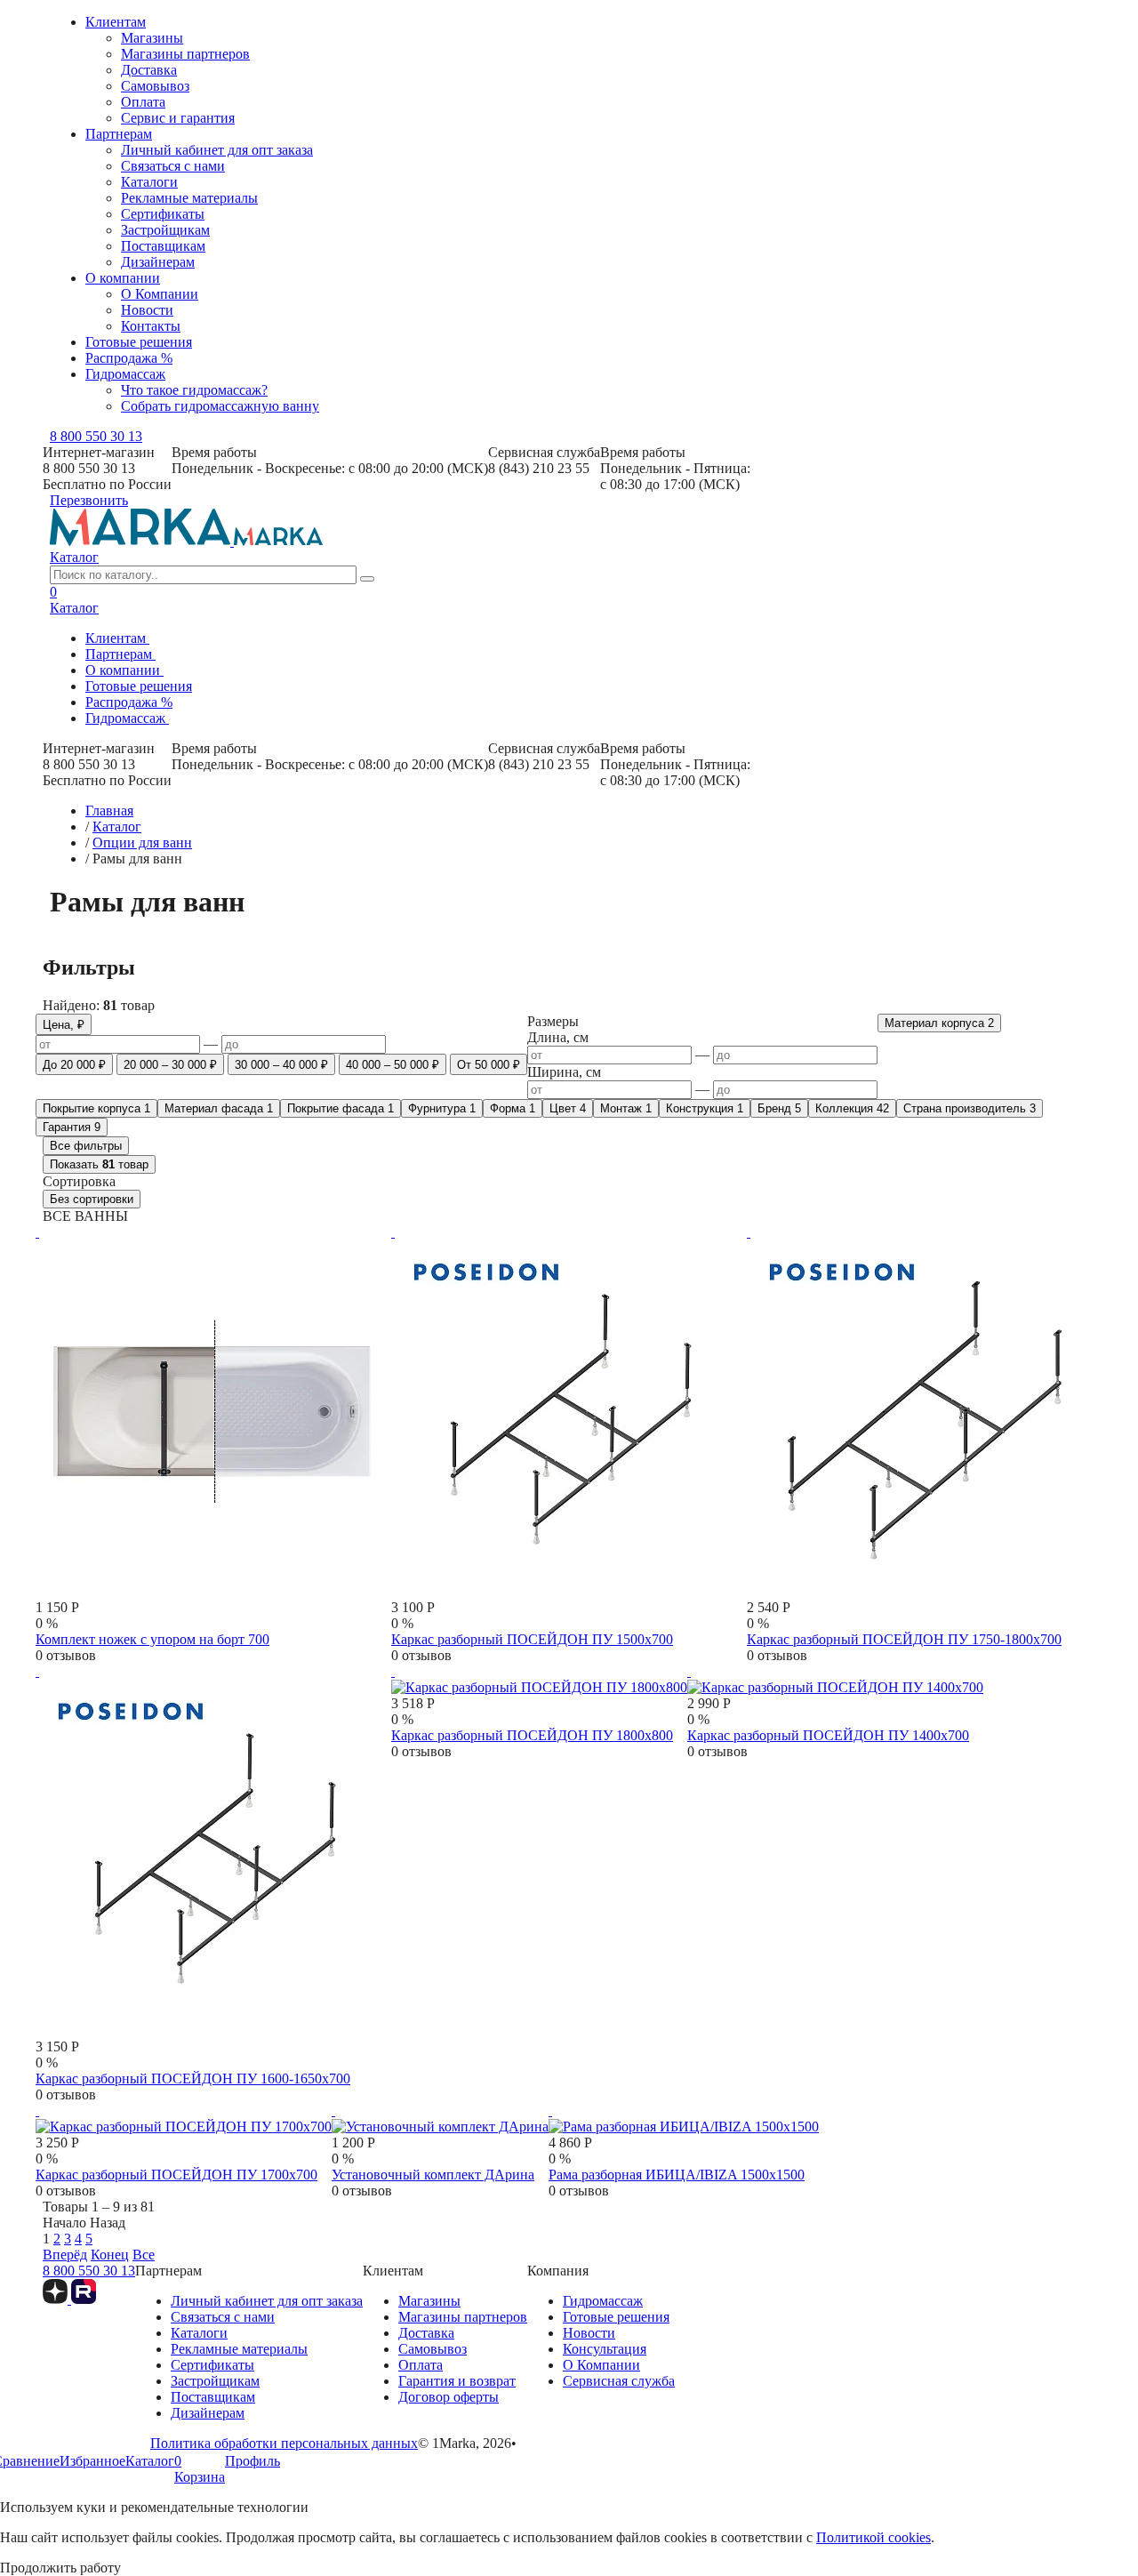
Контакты (151, 326)
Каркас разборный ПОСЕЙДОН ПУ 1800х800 (532, 1735)
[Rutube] (84, 2299)
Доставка (149, 70)
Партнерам (119, 134)
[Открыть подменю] (155, 643)
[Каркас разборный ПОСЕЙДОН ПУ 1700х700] (184, 2119)
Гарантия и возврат (457, 2381)
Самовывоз (155, 86)
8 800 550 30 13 (96, 436)
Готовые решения (139, 342)
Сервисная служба (619, 2381)
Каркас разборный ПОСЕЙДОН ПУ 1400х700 (828, 1735)
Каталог (74, 557)
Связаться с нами (173, 166)
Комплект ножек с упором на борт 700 (152, 1639)
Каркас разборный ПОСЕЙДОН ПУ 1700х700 (176, 2175)
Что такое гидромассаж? (194, 390)
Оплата (143, 102)
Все (144, 2255)
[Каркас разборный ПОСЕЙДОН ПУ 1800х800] (539, 1679)
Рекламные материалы (189, 198)
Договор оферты (449, 2397)
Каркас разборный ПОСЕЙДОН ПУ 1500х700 (532, 1639)
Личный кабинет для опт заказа (217, 150)
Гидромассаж (125, 374)
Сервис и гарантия (178, 118)
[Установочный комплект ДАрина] (440, 2119)
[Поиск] (367, 579)
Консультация (605, 2349)
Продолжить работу (60, 2568)
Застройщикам (165, 230)
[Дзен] (57, 2299)
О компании (123, 278)
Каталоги (149, 182)
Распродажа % (129, 358)
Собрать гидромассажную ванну (220, 406)
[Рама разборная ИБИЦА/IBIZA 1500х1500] (684, 2119)
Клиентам (116, 22)
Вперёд (65, 2255)
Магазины (152, 38)
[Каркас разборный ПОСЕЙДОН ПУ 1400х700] (835, 1679)
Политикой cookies (874, 2537)
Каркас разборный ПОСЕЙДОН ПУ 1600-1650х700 (193, 2078)
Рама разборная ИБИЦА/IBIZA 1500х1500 (677, 2175)
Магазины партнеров (185, 54)
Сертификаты (163, 214)
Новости (147, 310)
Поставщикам (163, 246)
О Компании (160, 294)
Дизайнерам (158, 262)
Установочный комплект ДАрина (433, 2175)
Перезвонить (89, 500)
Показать (99, 1164)
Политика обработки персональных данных (284, 2443)
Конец (110, 2255)
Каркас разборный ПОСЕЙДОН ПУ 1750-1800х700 (904, 1639)
